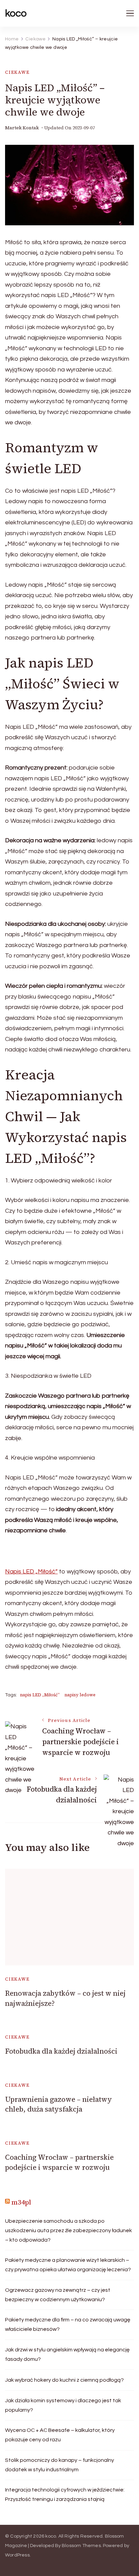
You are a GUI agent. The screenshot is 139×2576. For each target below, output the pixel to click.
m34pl (21, 2202)
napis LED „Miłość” (40, 1695)
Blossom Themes (81, 2546)
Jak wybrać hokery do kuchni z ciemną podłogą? (64, 2380)
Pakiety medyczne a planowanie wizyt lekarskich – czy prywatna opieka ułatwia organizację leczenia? (68, 2265)
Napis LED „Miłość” (31, 1572)
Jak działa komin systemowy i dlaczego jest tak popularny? (63, 2405)
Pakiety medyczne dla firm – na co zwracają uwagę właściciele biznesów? (68, 2324)
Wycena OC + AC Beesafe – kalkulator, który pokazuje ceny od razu (60, 2435)
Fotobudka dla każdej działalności (61, 2051)
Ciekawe (17, 72)
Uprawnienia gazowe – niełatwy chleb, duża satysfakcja (59, 2104)
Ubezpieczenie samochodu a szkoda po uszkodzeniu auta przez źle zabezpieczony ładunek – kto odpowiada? (68, 2230)
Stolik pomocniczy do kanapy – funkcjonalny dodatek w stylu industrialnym (60, 2465)
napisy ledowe (80, 1695)
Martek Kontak (22, 128)
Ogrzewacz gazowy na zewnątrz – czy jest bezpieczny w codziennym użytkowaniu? (58, 2295)
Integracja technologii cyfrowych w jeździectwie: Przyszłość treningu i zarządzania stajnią (65, 2495)
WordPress (17, 2555)
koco (16, 13)
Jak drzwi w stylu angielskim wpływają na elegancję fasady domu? (67, 2354)
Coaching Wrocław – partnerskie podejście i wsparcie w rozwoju (59, 2162)
